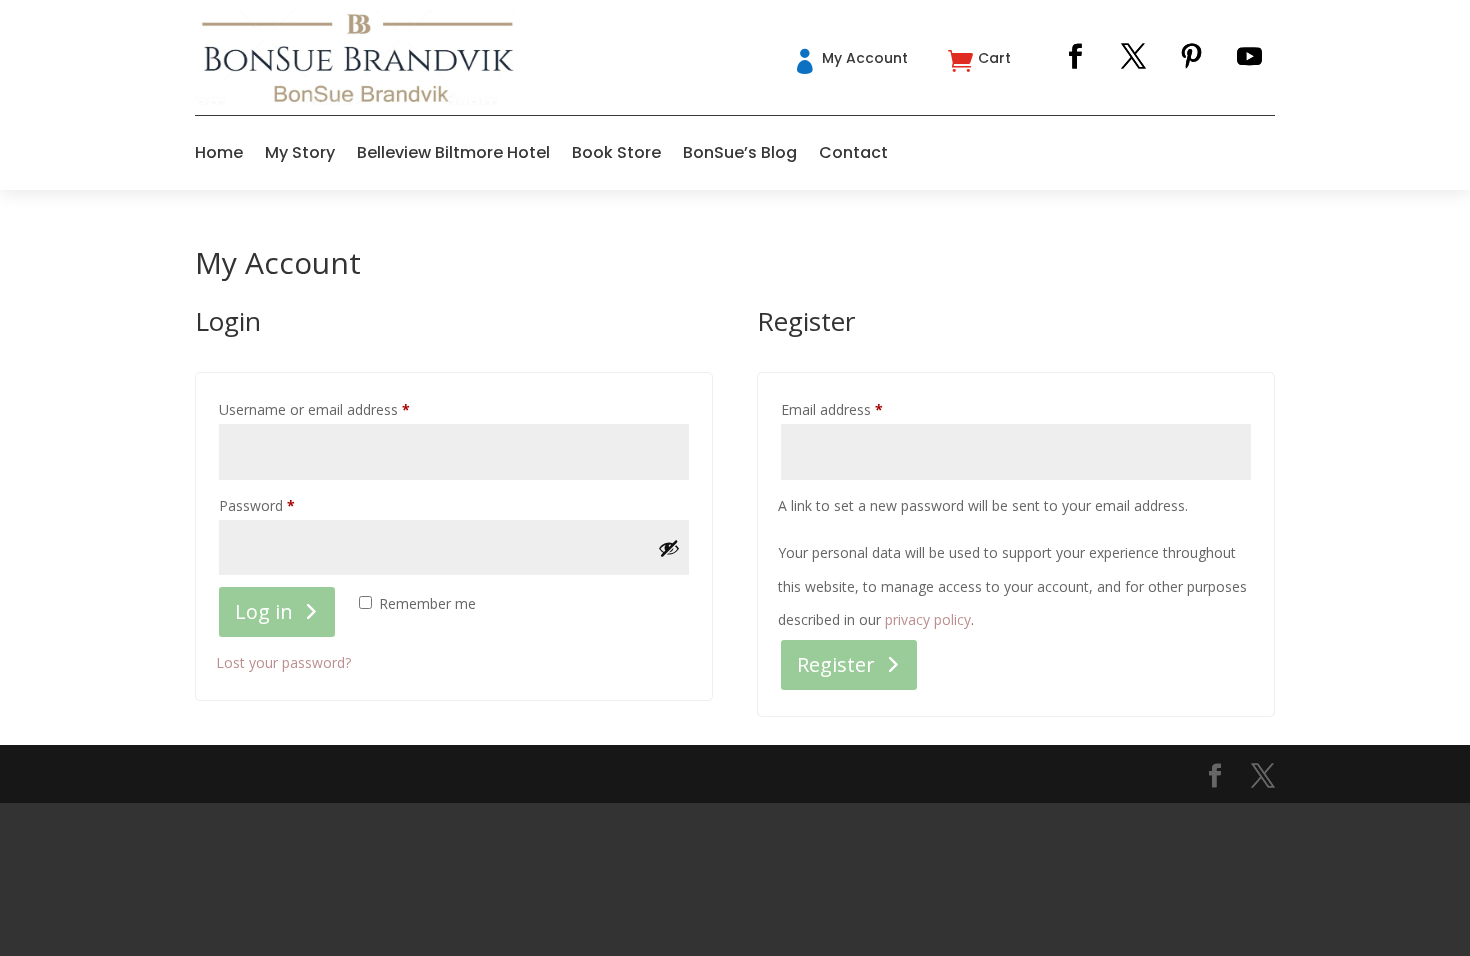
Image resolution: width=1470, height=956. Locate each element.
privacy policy (928, 619)
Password (285, 505)
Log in (264, 611)
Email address (860, 409)
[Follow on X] (1134, 57)
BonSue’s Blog (740, 152)
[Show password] (669, 548)
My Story (300, 152)
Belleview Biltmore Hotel (453, 152)
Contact (853, 152)
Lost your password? (283, 662)
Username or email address (342, 409)
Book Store (616, 152)
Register (836, 664)
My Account (865, 58)
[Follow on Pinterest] (1192, 57)
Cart (994, 58)
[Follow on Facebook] (1076, 57)
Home (219, 152)
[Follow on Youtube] (1250, 57)
